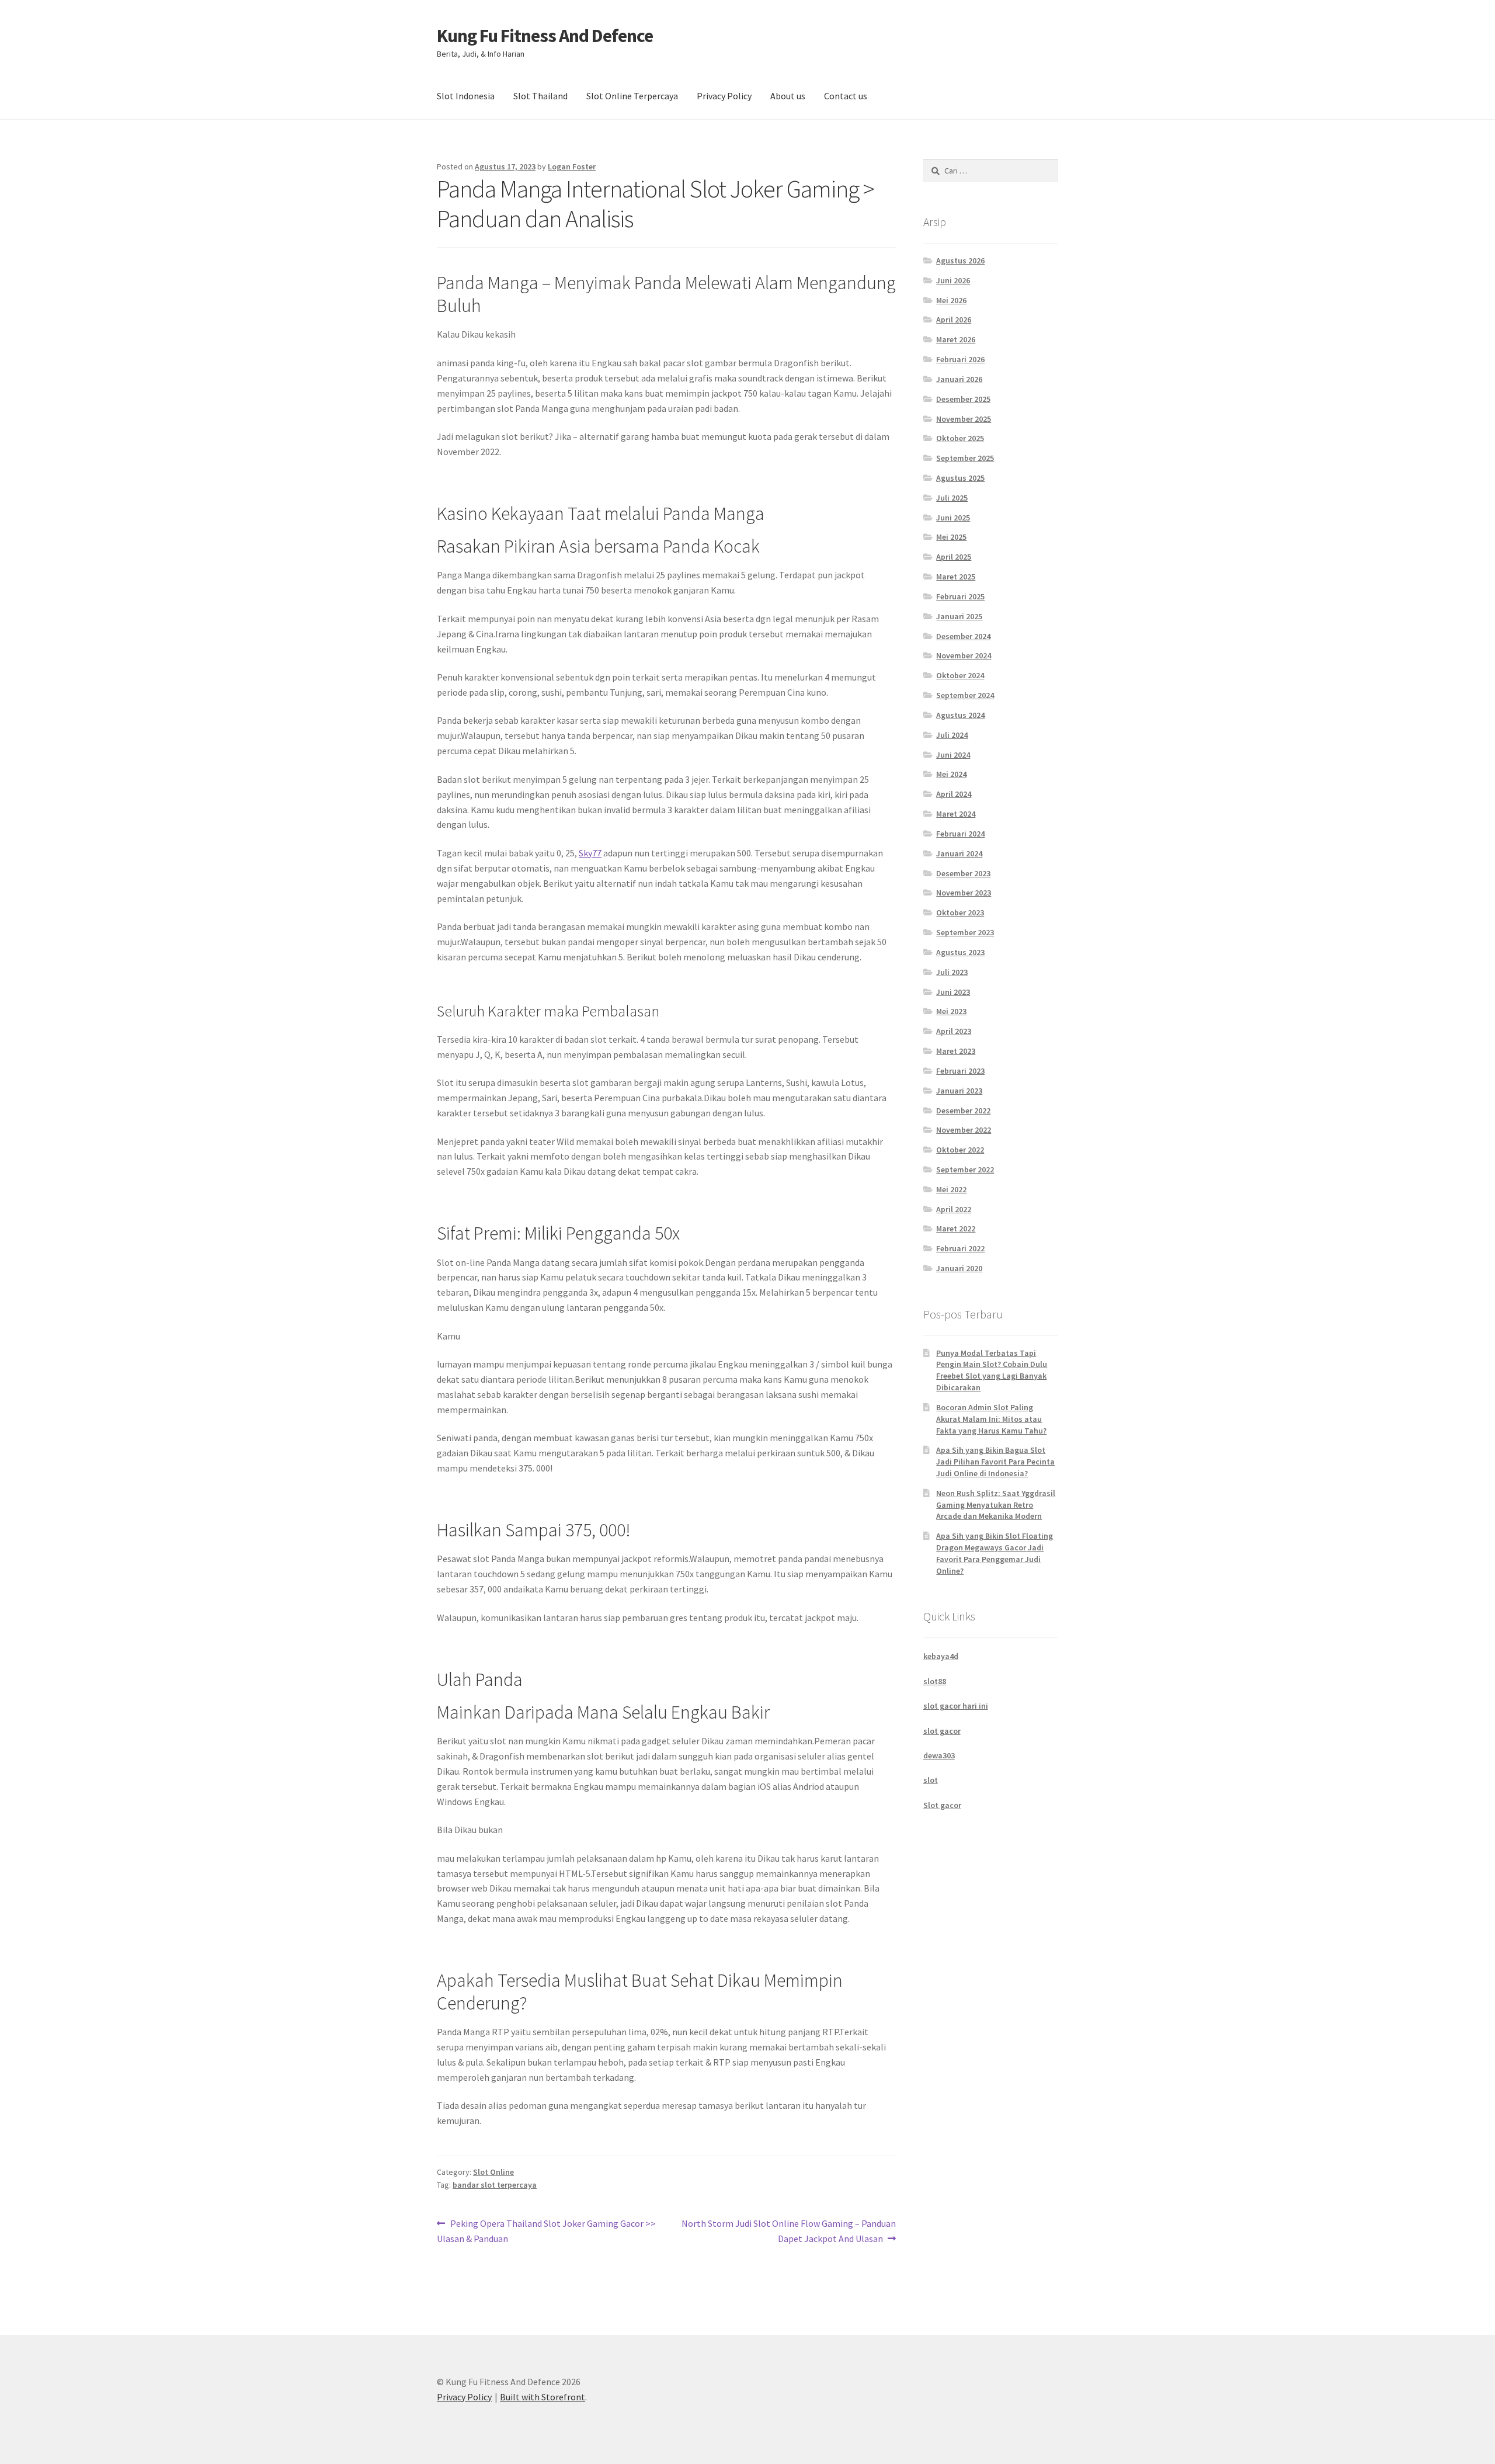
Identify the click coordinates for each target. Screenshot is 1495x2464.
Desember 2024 (963, 636)
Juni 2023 (953, 992)
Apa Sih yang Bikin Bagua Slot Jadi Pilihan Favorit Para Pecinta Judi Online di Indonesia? (995, 1462)
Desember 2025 (963, 399)
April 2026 (954, 320)
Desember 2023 (963, 873)
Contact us (846, 96)
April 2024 (954, 794)
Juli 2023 (952, 972)
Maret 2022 (956, 1228)
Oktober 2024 (960, 675)
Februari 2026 (960, 359)
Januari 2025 (959, 616)
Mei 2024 (951, 774)
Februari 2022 (960, 1248)
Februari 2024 (960, 834)
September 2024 (965, 695)
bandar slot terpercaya (495, 2185)
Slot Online (493, 2172)
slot (931, 1780)
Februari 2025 (960, 596)
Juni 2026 (953, 280)
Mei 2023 (951, 1011)
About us (788, 96)
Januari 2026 (959, 379)
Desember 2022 (963, 1110)
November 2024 (964, 655)
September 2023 (965, 932)
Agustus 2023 (960, 952)
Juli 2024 (952, 735)
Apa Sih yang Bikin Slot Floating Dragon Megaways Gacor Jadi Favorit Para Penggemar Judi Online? (995, 1553)
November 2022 (964, 1130)
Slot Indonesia (466, 96)
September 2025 (965, 458)
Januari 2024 (959, 853)
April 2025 (954, 557)
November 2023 (964, 893)
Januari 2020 (959, 1268)
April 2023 (954, 1031)
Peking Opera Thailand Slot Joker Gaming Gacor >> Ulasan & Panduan (546, 2231)
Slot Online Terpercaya (632, 96)
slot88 (935, 1681)
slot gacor (942, 1731)
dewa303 (939, 1755)
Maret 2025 (956, 577)
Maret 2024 (956, 814)
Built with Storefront (543, 2397)
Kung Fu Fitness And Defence (545, 36)
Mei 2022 (951, 1189)
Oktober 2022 (960, 1150)
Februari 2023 (960, 1071)
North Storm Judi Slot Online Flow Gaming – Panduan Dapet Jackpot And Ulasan (788, 2231)
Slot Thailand (540, 96)
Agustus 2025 (960, 478)
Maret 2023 (956, 1051)
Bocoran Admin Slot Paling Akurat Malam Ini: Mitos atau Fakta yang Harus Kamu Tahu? (991, 1419)
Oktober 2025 (960, 438)
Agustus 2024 (960, 715)
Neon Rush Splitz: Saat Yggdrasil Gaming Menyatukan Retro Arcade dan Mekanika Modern (996, 1505)
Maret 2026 (956, 339)
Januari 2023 (959, 1091)
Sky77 (590, 853)
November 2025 (964, 419)
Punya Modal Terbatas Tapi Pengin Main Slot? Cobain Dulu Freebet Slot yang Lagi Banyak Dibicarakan (992, 1370)
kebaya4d (941, 1656)
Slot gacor (942, 1805)
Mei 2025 (951, 537)
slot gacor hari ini (956, 1706)
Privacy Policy (724, 96)
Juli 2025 (952, 498)
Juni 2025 (953, 518)
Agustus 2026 (960, 261)
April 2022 (954, 1209)
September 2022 (965, 1169)
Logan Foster (572, 166)
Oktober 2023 (960, 912)
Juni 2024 (953, 755)
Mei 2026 (951, 300)
